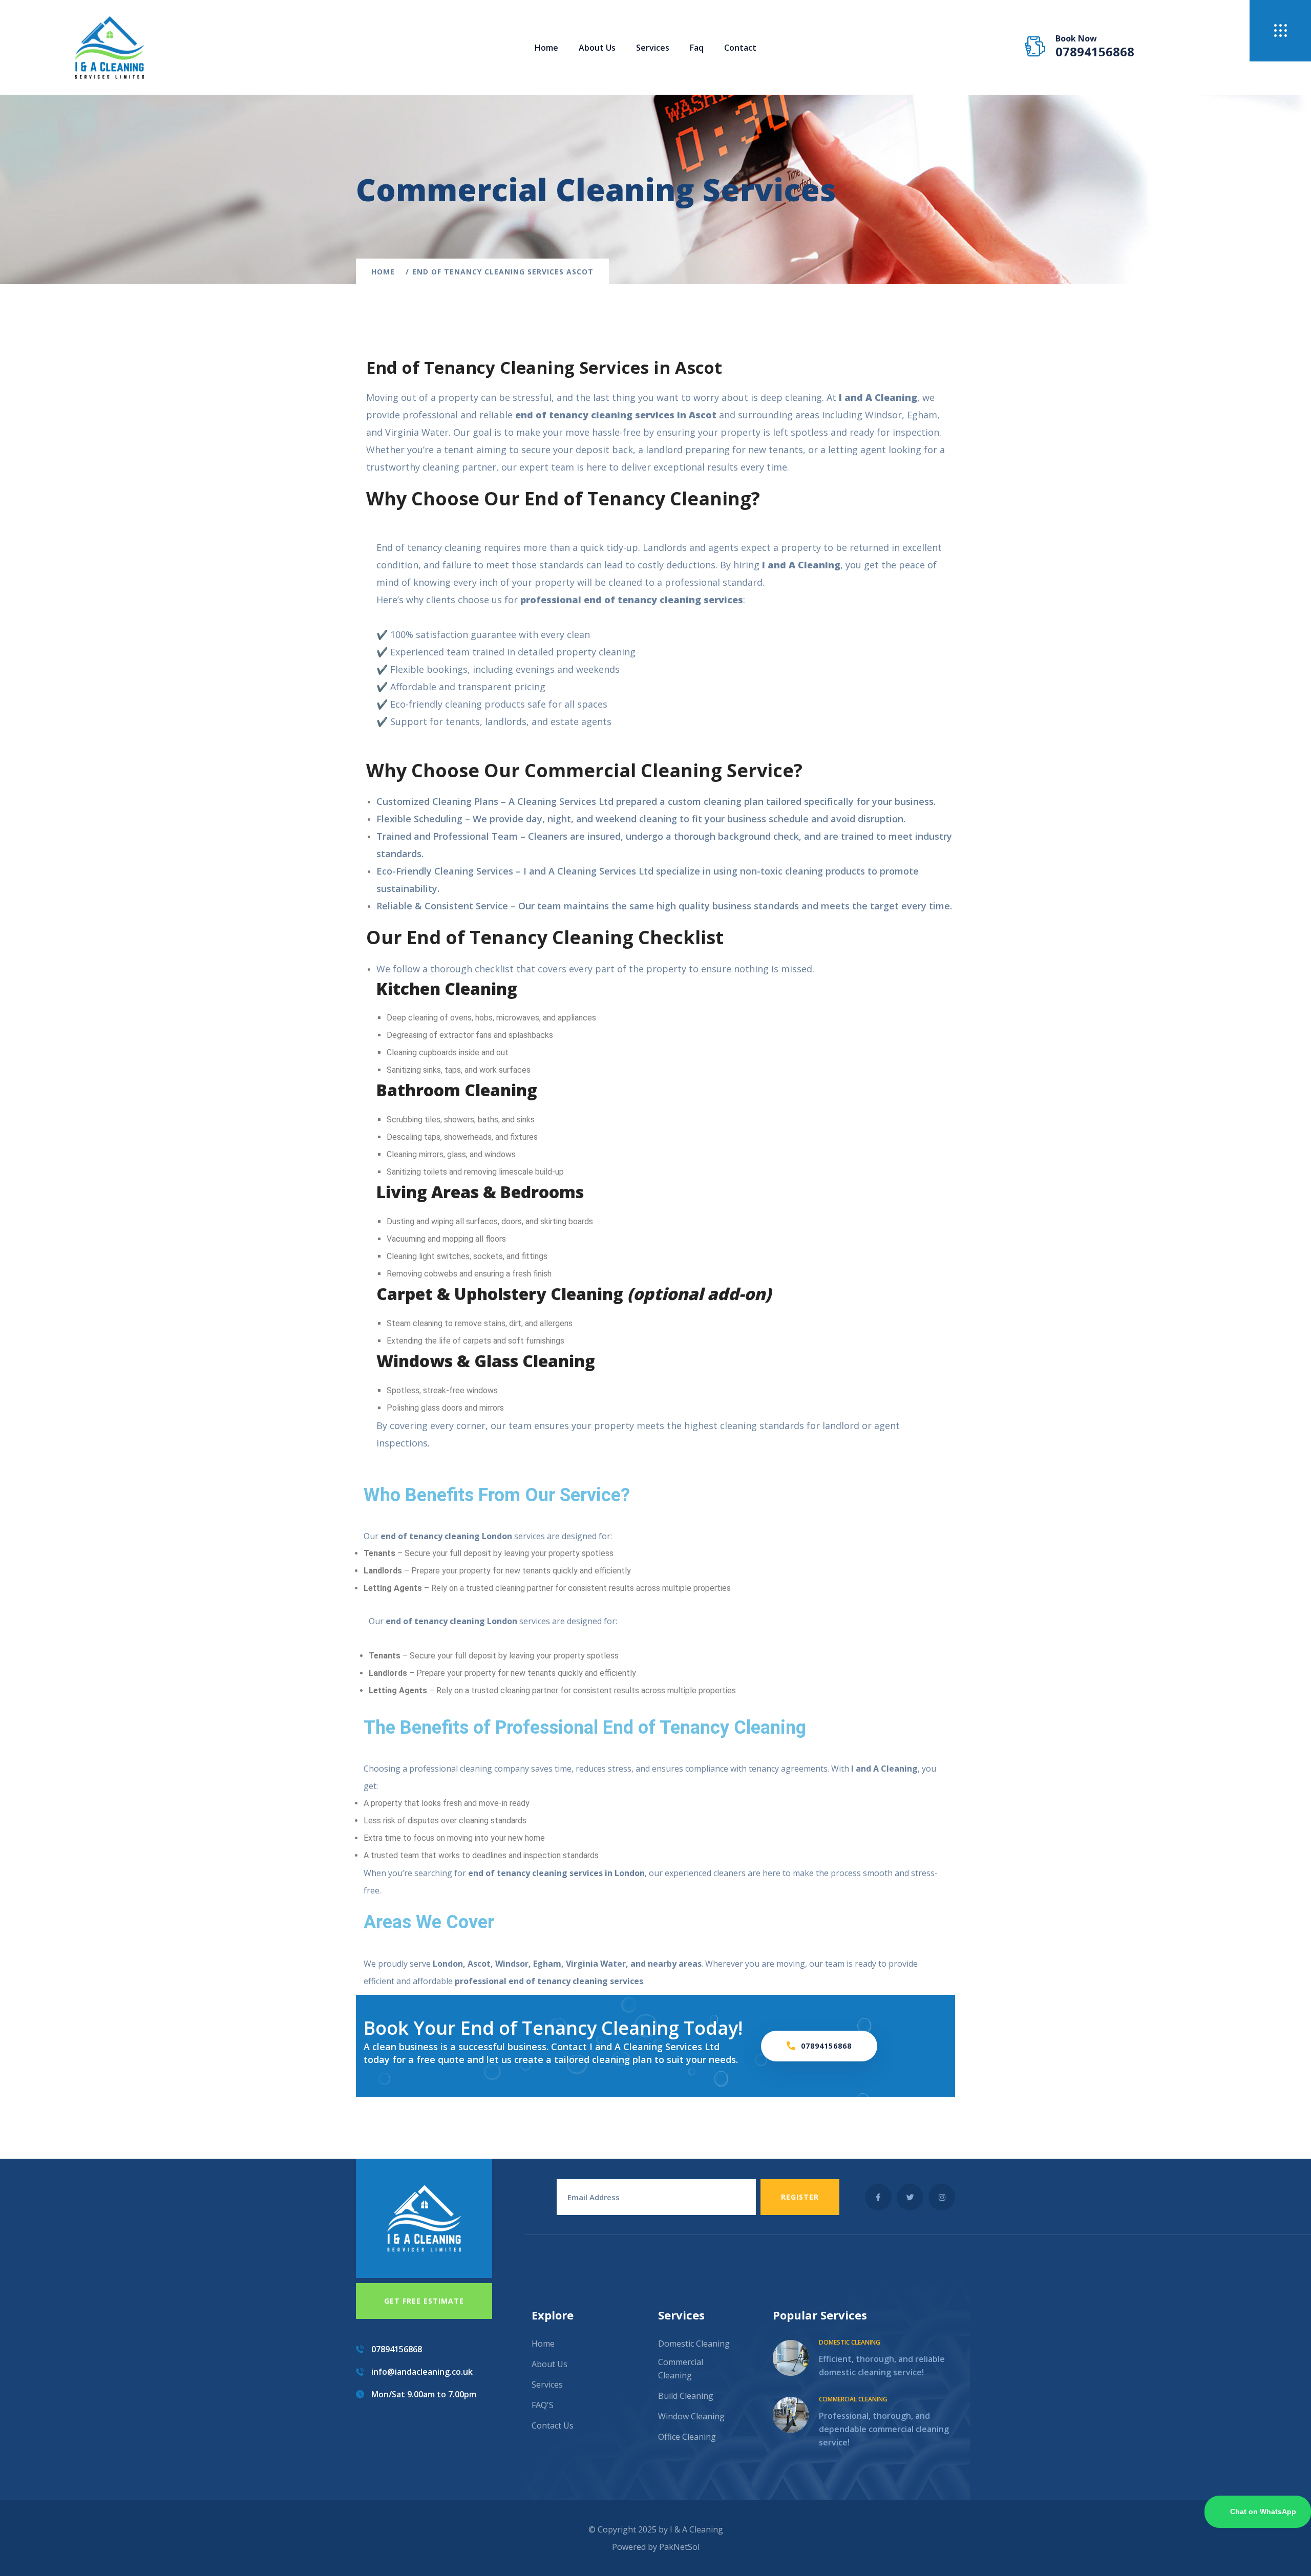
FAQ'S (543, 2405)
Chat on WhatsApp (1263, 2511)
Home (546, 48)
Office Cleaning (687, 2437)
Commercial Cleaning (681, 2369)
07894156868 (1095, 52)
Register (800, 2197)
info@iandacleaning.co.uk (422, 2372)
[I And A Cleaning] (109, 47)
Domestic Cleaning (694, 2344)
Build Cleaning (686, 2396)
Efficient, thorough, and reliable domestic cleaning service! (882, 2366)
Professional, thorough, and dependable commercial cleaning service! (884, 2429)
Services (547, 2385)
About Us (597, 48)
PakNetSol (679, 2547)
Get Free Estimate (424, 2301)
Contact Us (553, 2425)
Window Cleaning (691, 2416)
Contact (740, 48)
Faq (697, 48)
